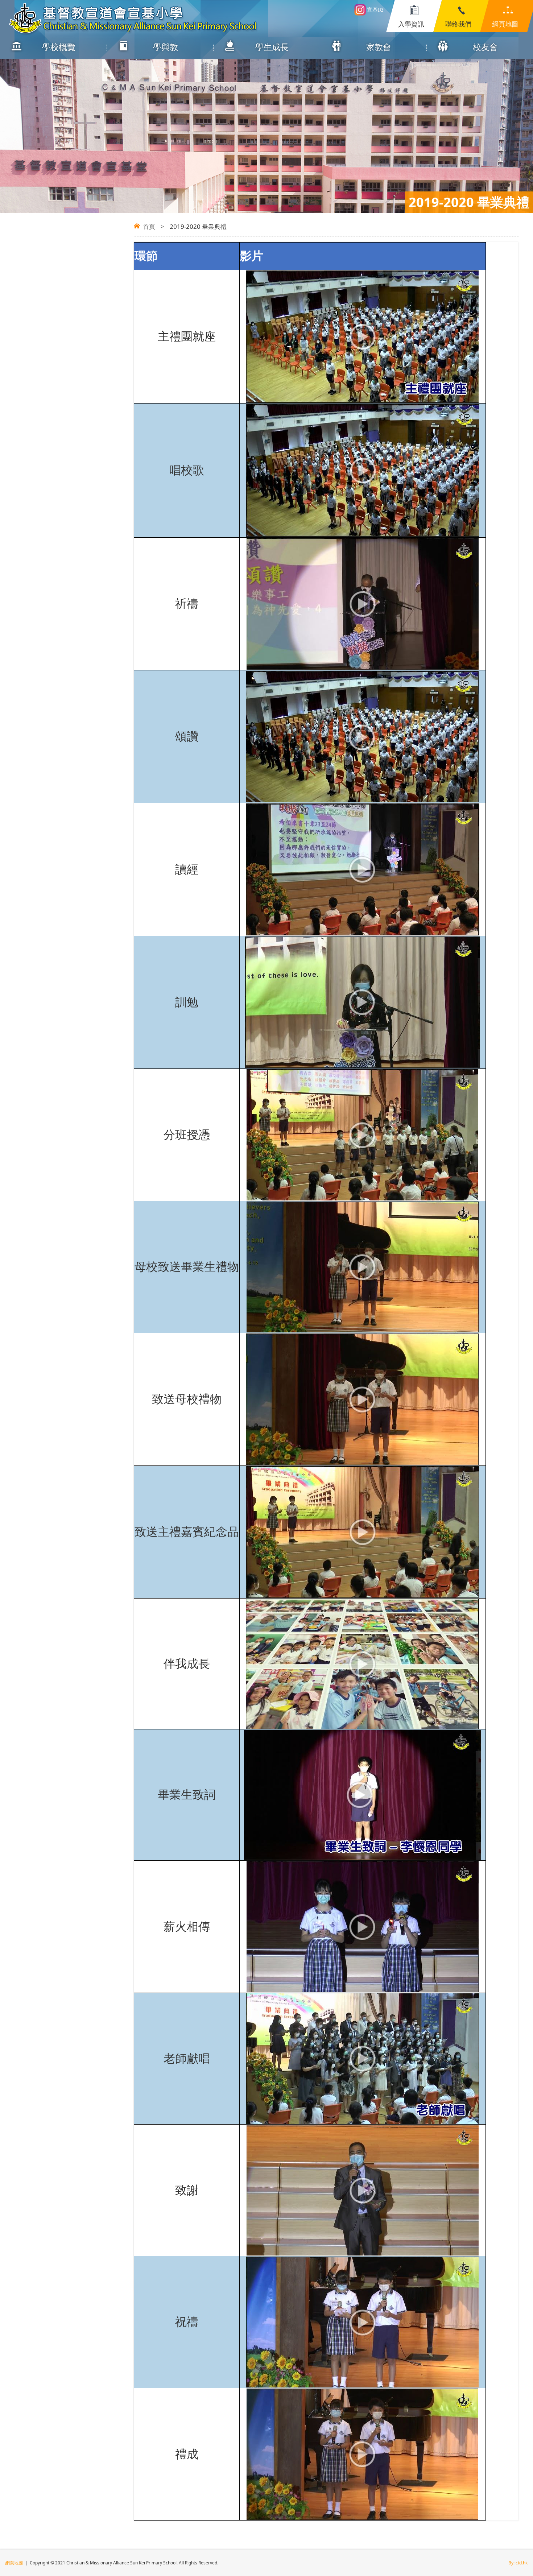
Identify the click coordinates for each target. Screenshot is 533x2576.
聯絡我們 (458, 24)
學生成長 (272, 47)
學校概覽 (59, 47)
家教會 (379, 47)
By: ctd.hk (518, 2563)
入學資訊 (411, 24)
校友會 (485, 47)
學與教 (166, 47)
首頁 (149, 226)
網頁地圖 (505, 24)
